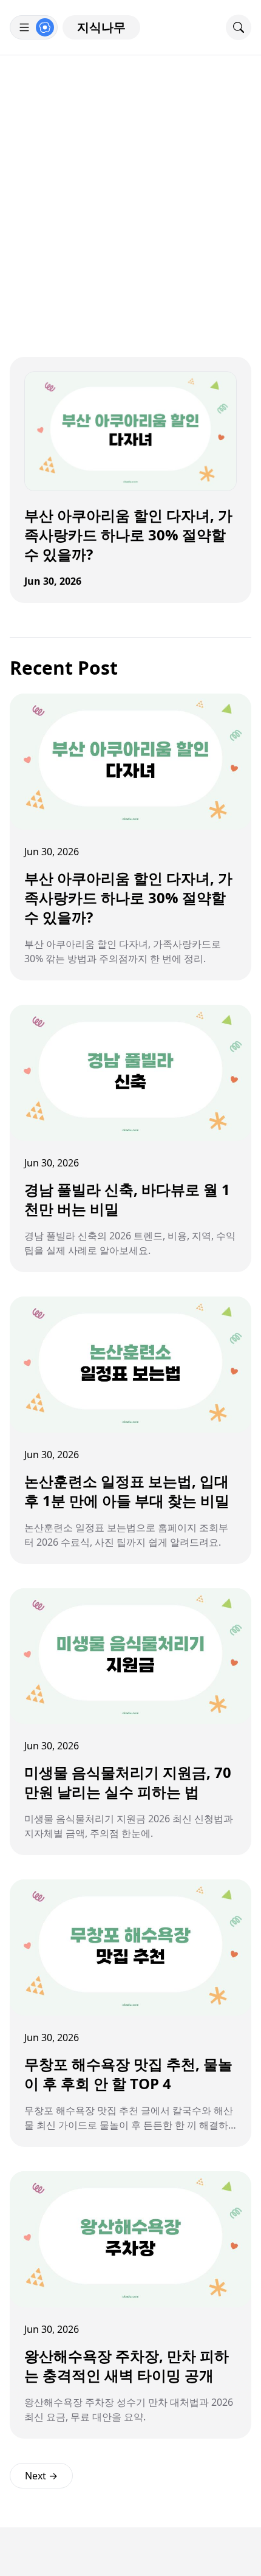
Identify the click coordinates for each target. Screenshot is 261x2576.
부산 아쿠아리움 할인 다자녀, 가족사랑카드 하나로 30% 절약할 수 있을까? (128, 535)
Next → (41, 2476)
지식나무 (101, 27)
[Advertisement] (130, 192)
